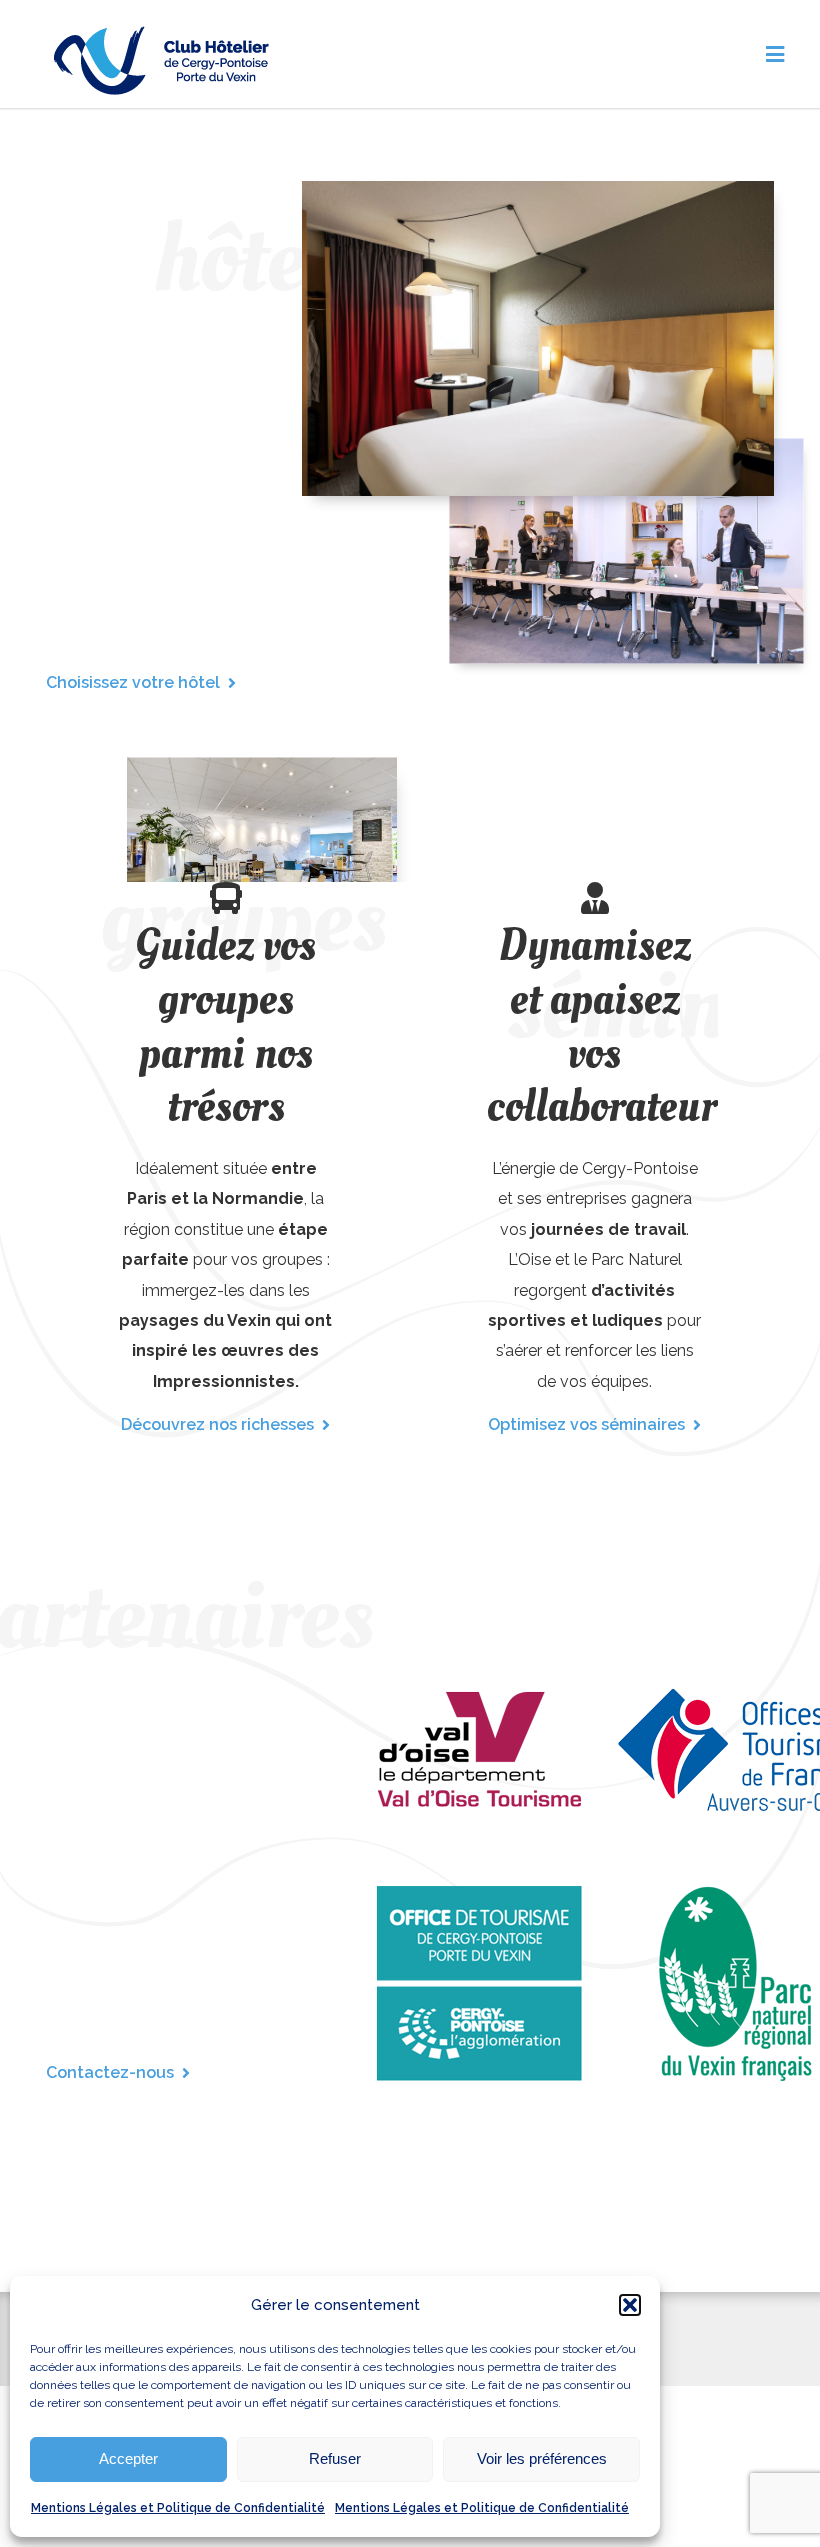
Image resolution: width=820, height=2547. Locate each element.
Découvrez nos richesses (217, 1424)
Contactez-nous (110, 2072)
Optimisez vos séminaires (586, 1424)
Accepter (128, 2458)
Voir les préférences (542, 2458)
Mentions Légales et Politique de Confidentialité (178, 2508)
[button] (630, 2305)
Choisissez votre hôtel (133, 682)
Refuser (335, 2458)
